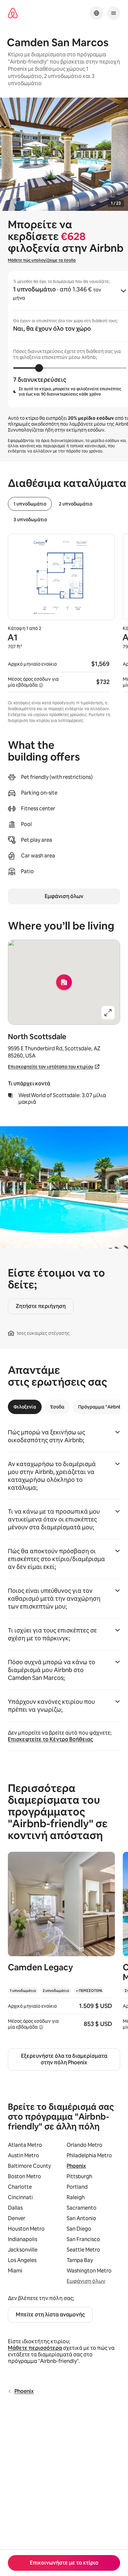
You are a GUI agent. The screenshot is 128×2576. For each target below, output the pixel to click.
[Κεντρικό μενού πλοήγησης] (114, 13)
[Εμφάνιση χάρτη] (64, 982)
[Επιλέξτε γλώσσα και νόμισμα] (96, 13)
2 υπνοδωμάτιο (75, 504)
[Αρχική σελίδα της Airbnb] (13, 13)
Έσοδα (57, 1407)
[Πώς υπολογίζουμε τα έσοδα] (41, 685)
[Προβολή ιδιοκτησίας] (61, 1945)
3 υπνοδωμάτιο (30, 520)
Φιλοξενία (25, 1407)
